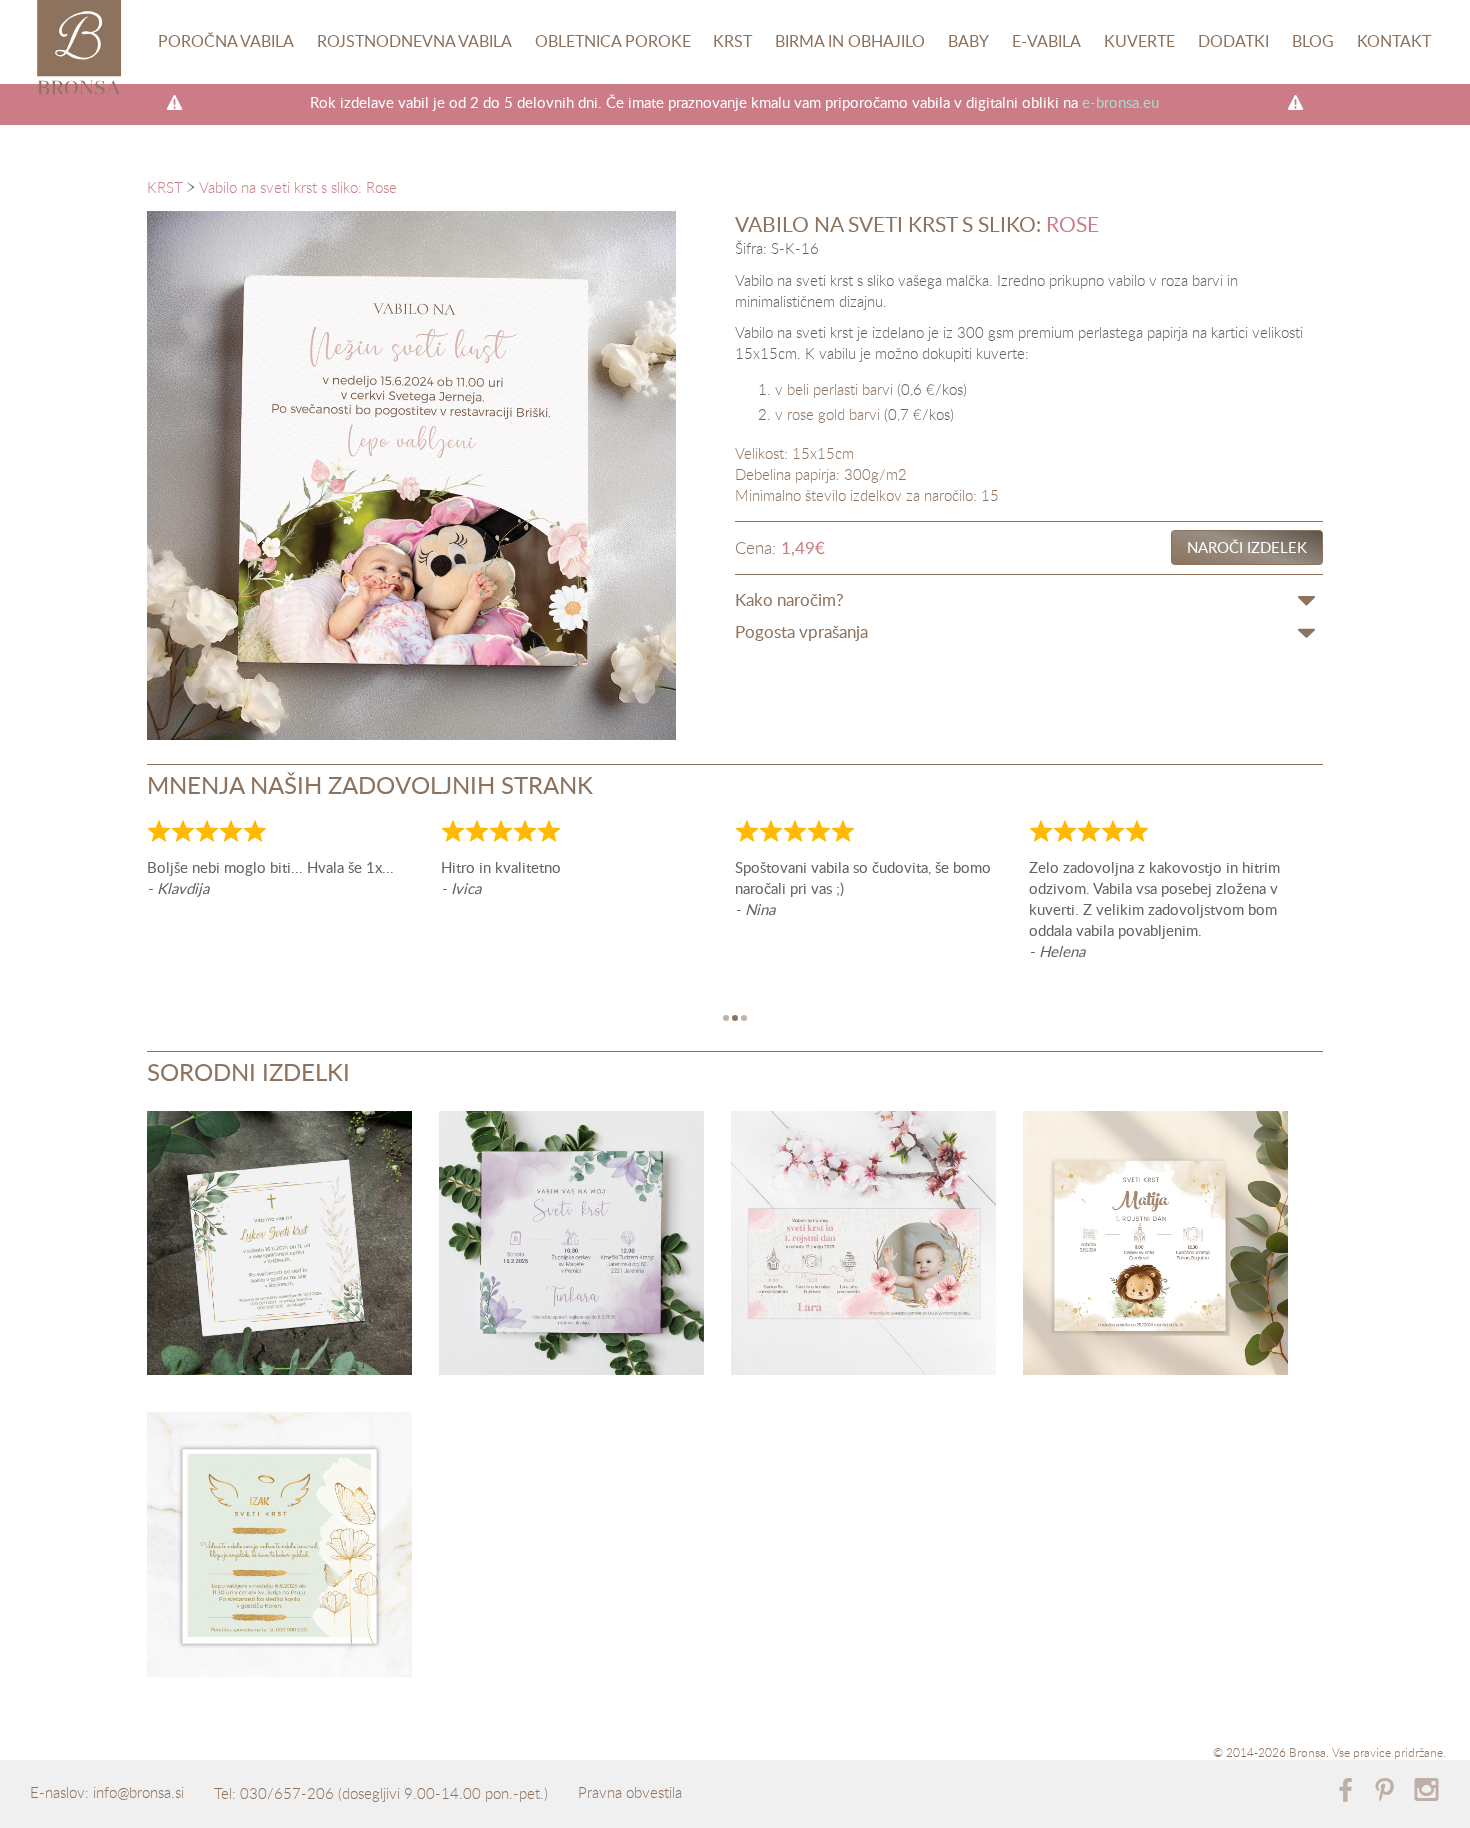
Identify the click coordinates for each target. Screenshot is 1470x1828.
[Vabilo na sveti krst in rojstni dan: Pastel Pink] (863, 1247)
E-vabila (1046, 41)
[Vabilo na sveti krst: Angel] (279, 1548)
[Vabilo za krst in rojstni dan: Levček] (1155, 1247)
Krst (732, 41)
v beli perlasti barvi (834, 389)
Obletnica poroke (613, 41)
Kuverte (1139, 41)
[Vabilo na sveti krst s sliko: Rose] (411, 475)
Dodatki (1233, 41)
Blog (1313, 41)
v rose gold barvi (827, 414)
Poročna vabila (226, 41)
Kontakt (1394, 41)
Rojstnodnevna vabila (414, 41)
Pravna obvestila (630, 1792)
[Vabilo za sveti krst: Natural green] (279, 1247)
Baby (968, 41)
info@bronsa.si (138, 1792)
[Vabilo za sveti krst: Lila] (571, 1247)
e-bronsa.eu (1120, 102)
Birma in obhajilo (850, 41)
